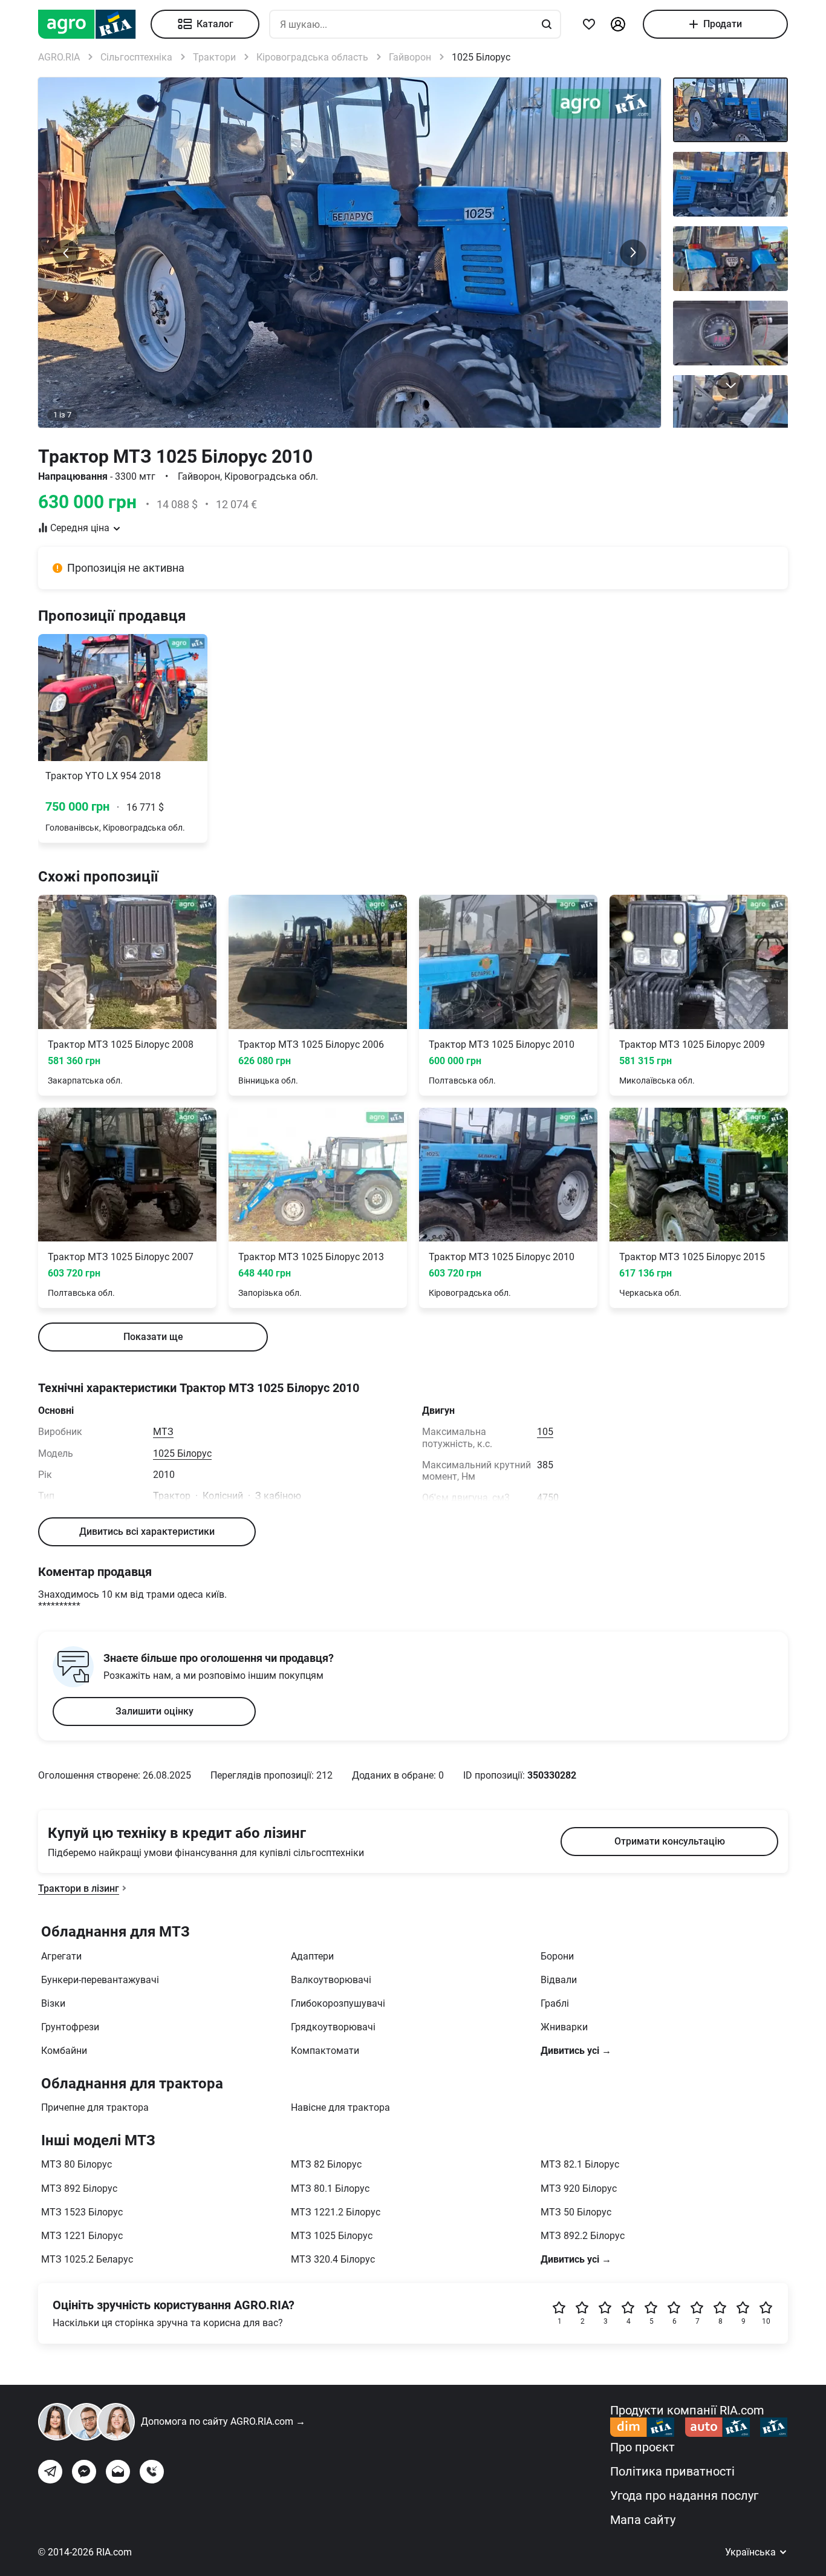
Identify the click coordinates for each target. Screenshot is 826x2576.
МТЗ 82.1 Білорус (580, 2164)
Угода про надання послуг (684, 2496)
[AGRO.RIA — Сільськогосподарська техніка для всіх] (94, 24)
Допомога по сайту (223, 2421)
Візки (53, 2003)
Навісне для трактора (340, 2107)
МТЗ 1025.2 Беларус (87, 2259)
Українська (752, 2552)
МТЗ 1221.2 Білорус (336, 2212)
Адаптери (312, 1956)
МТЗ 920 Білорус (579, 2189)
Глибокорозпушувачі (338, 2003)
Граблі (555, 2003)
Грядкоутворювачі (333, 2027)
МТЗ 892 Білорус (79, 2189)
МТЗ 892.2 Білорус (583, 2236)
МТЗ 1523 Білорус (82, 2212)
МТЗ (163, 1432)
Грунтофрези (70, 2027)
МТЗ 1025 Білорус (332, 2236)
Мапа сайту (643, 2520)
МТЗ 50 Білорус (576, 2212)
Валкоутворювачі (331, 1980)
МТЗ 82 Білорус (326, 2164)
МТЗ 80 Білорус (76, 2164)
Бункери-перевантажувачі (100, 1980)
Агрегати (61, 1956)
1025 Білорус (182, 1453)
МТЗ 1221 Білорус (82, 2236)
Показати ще (153, 1337)
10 (766, 2321)
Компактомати (325, 2051)
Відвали (559, 1980)
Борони (557, 1956)
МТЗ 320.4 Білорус (333, 2259)
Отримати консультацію (670, 1841)
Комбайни (64, 2051)
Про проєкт (642, 2447)
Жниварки (564, 2027)
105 (545, 1432)
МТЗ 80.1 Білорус (330, 2189)
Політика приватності (672, 2471)
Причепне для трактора (95, 2107)
